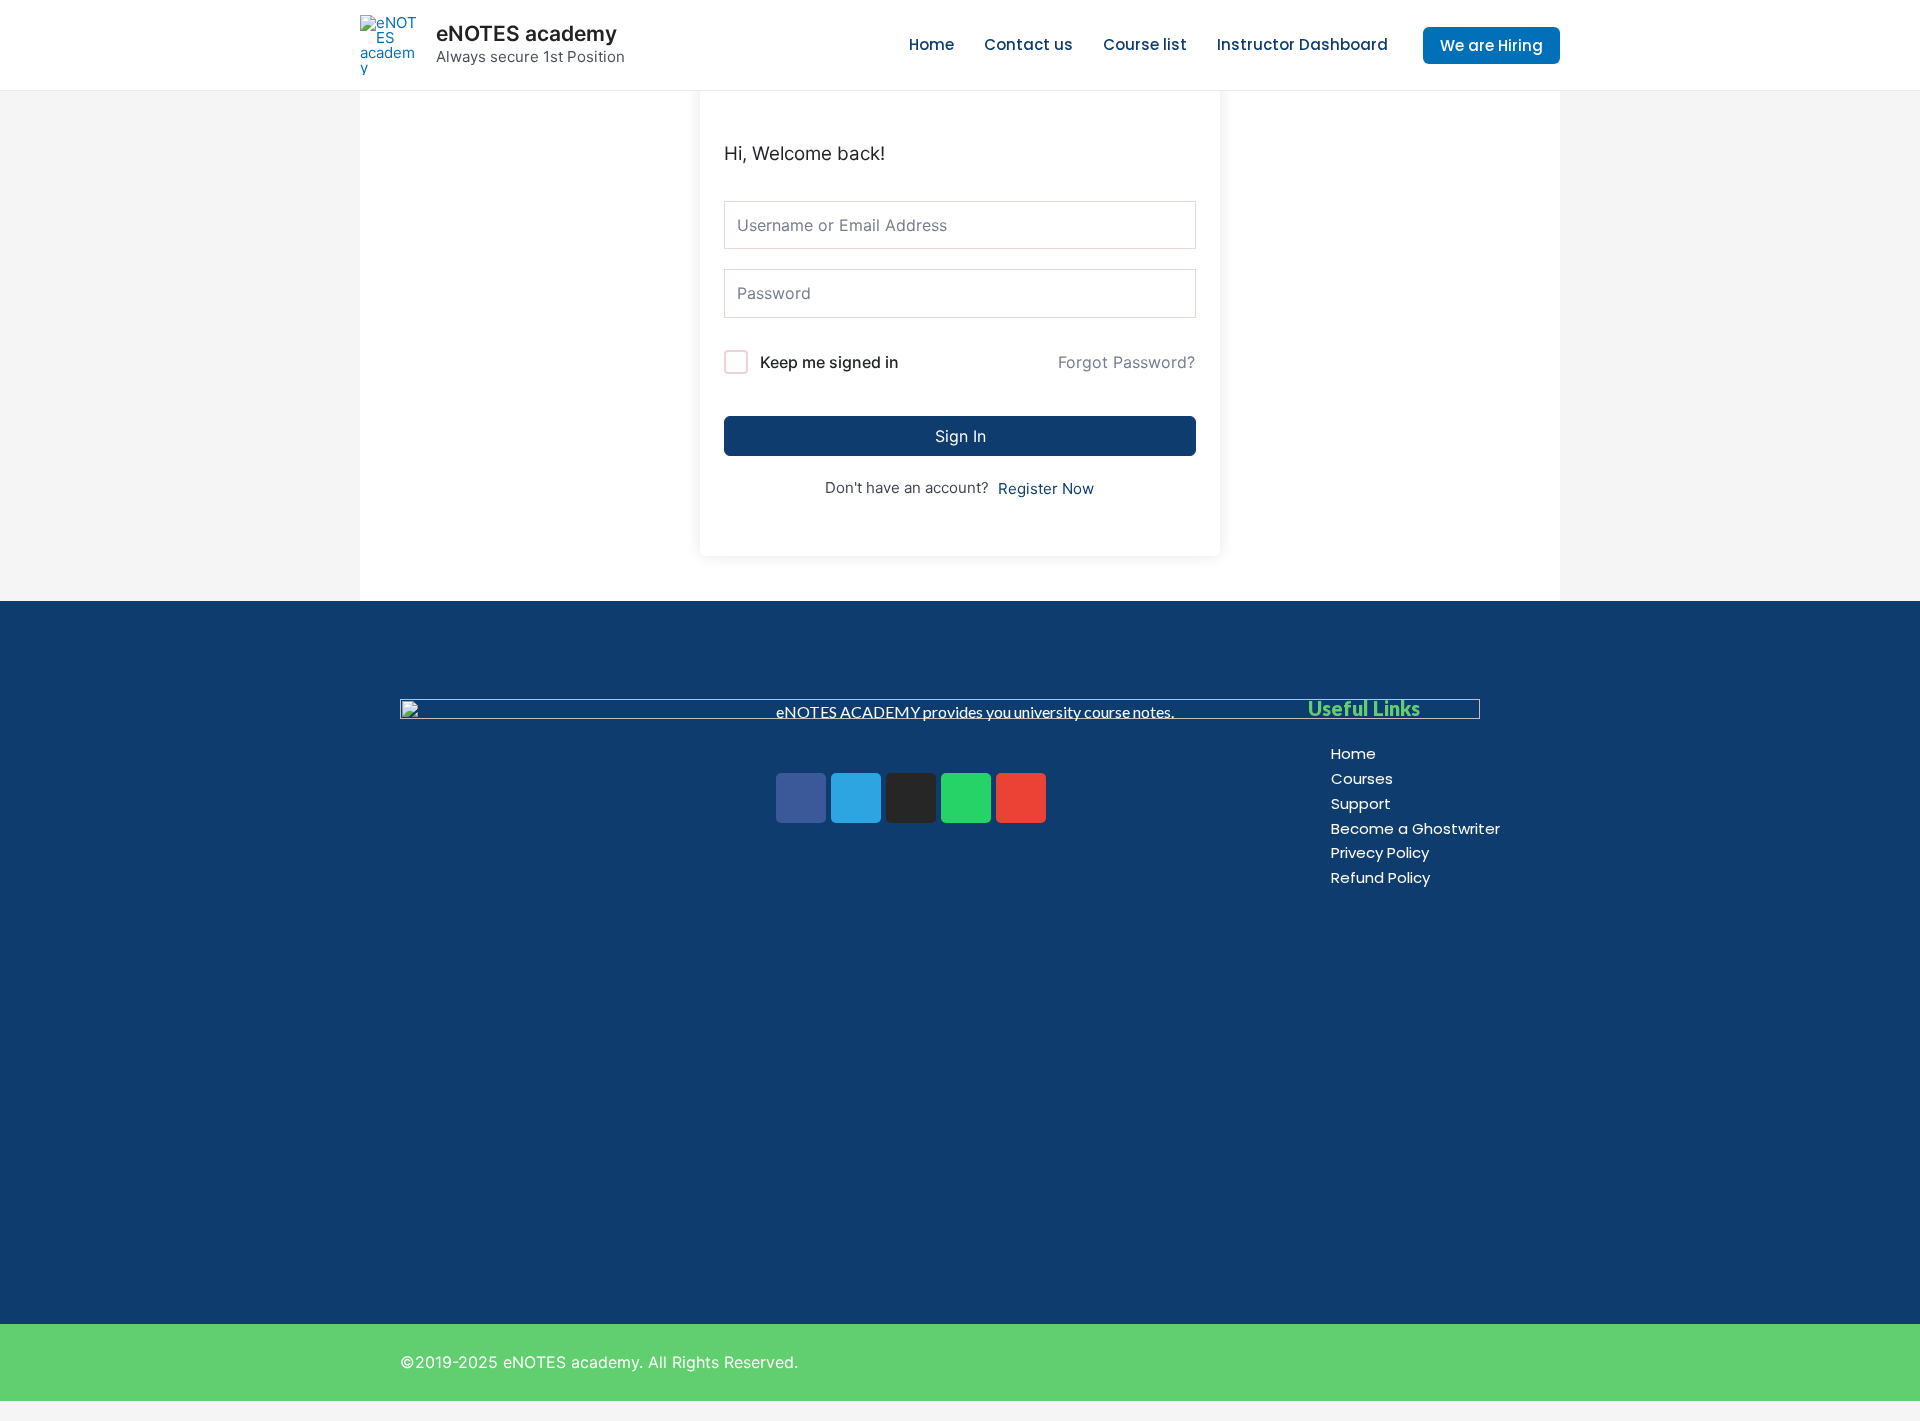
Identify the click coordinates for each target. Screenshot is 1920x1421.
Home (931, 44)
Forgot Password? (1126, 362)
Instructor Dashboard (1302, 44)
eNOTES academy (526, 33)
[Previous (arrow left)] (35, 711)
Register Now (1046, 488)
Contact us (1028, 44)
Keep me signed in (829, 362)
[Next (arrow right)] (1885, 711)
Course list (1145, 44)
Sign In (960, 436)
